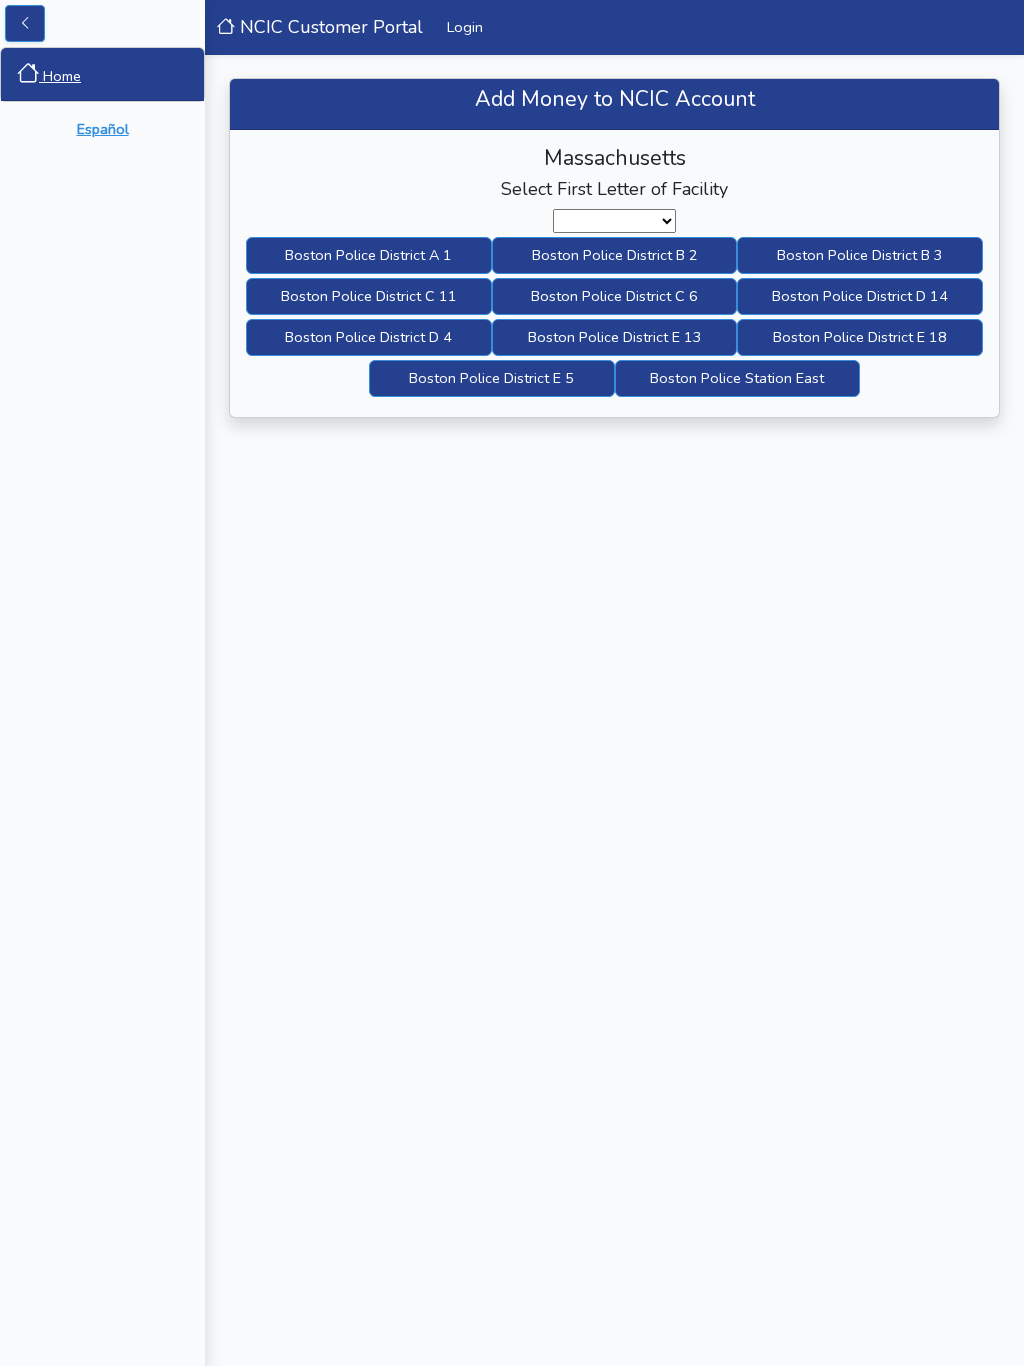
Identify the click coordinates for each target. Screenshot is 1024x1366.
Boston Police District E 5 (491, 378)
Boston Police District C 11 (369, 296)
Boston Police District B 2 (615, 255)
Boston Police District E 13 (615, 337)
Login (465, 27)
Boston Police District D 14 (860, 296)
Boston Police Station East (737, 378)
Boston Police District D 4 (368, 337)
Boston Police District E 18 (860, 337)
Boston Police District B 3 (860, 255)
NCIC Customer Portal (329, 27)
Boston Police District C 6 (614, 296)
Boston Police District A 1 (368, 255)
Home (60, 76)
